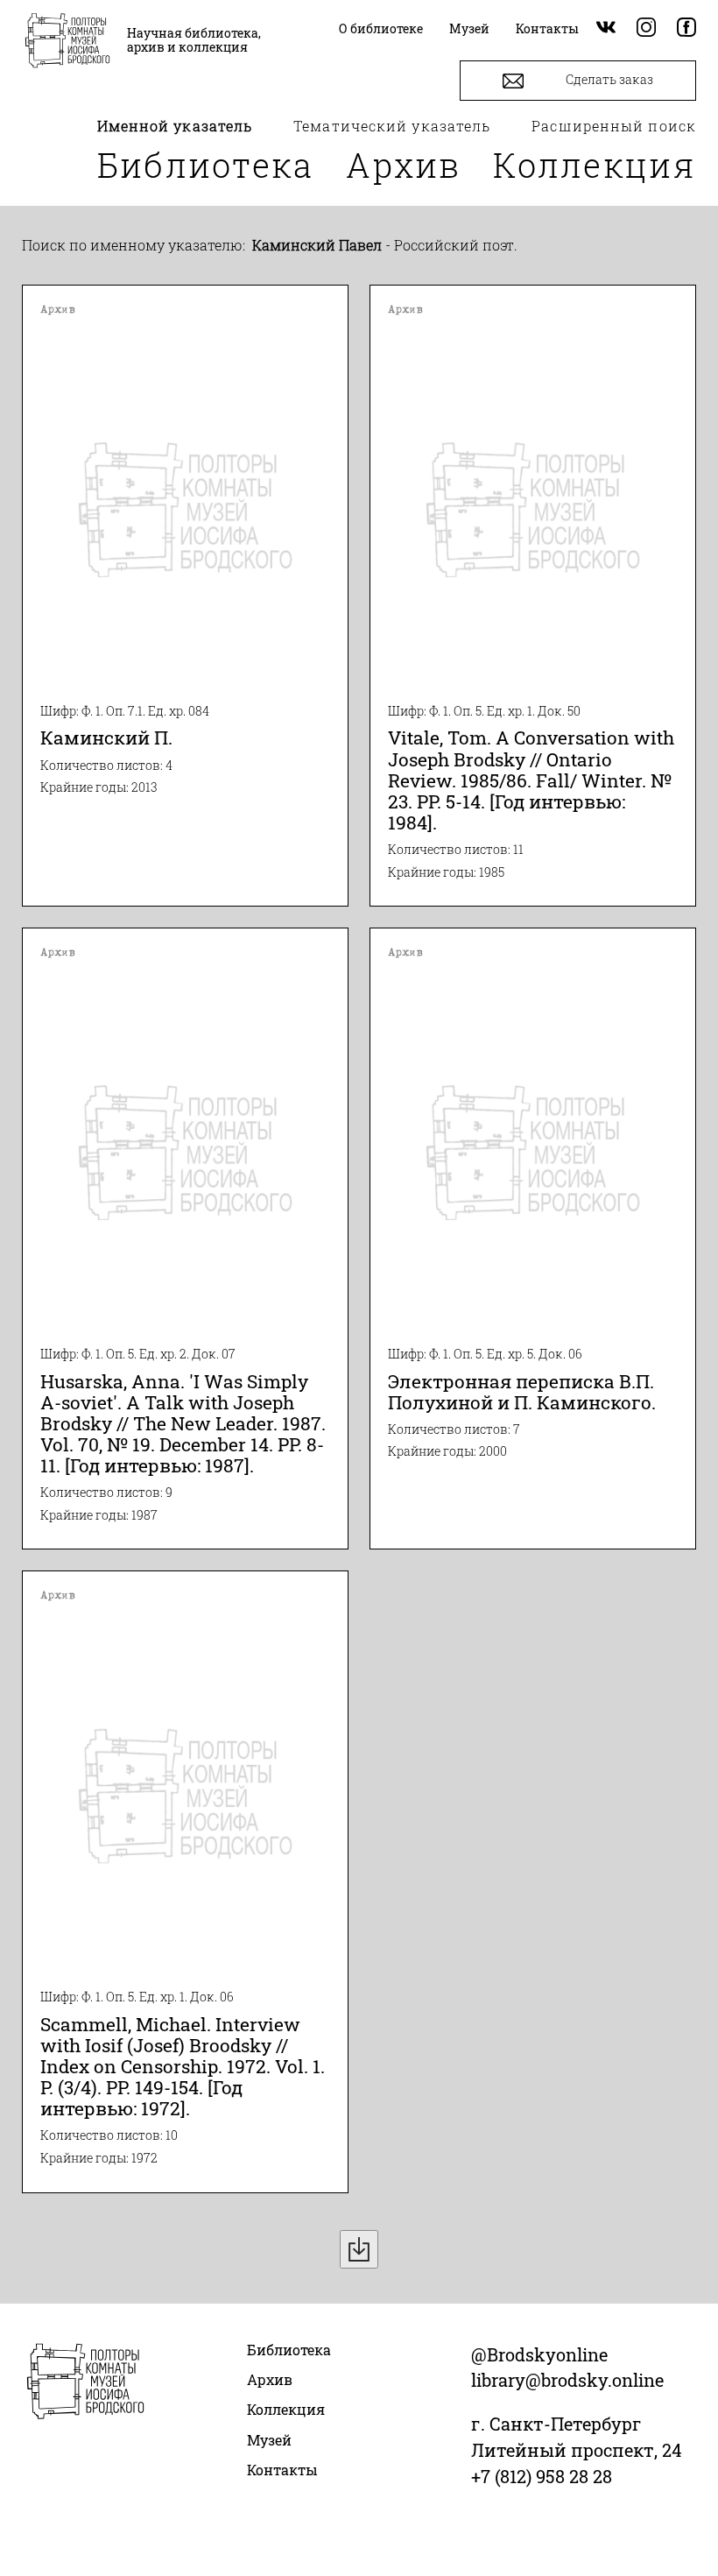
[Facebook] (686, 28)
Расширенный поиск (614, 126)
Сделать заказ (608, 79)
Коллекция (595, 165)
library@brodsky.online (567, 2380)
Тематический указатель (392, 126)
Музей (269, 2440)
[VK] (606, 28)
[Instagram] (646, 28)
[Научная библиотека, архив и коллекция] (67, 42)
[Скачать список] (359, 2249)
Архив (404, 165)
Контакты (282, 2470)
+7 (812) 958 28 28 (542, 2476)
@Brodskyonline (539, 2354)
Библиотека (206, 165)
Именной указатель (175, 126)
